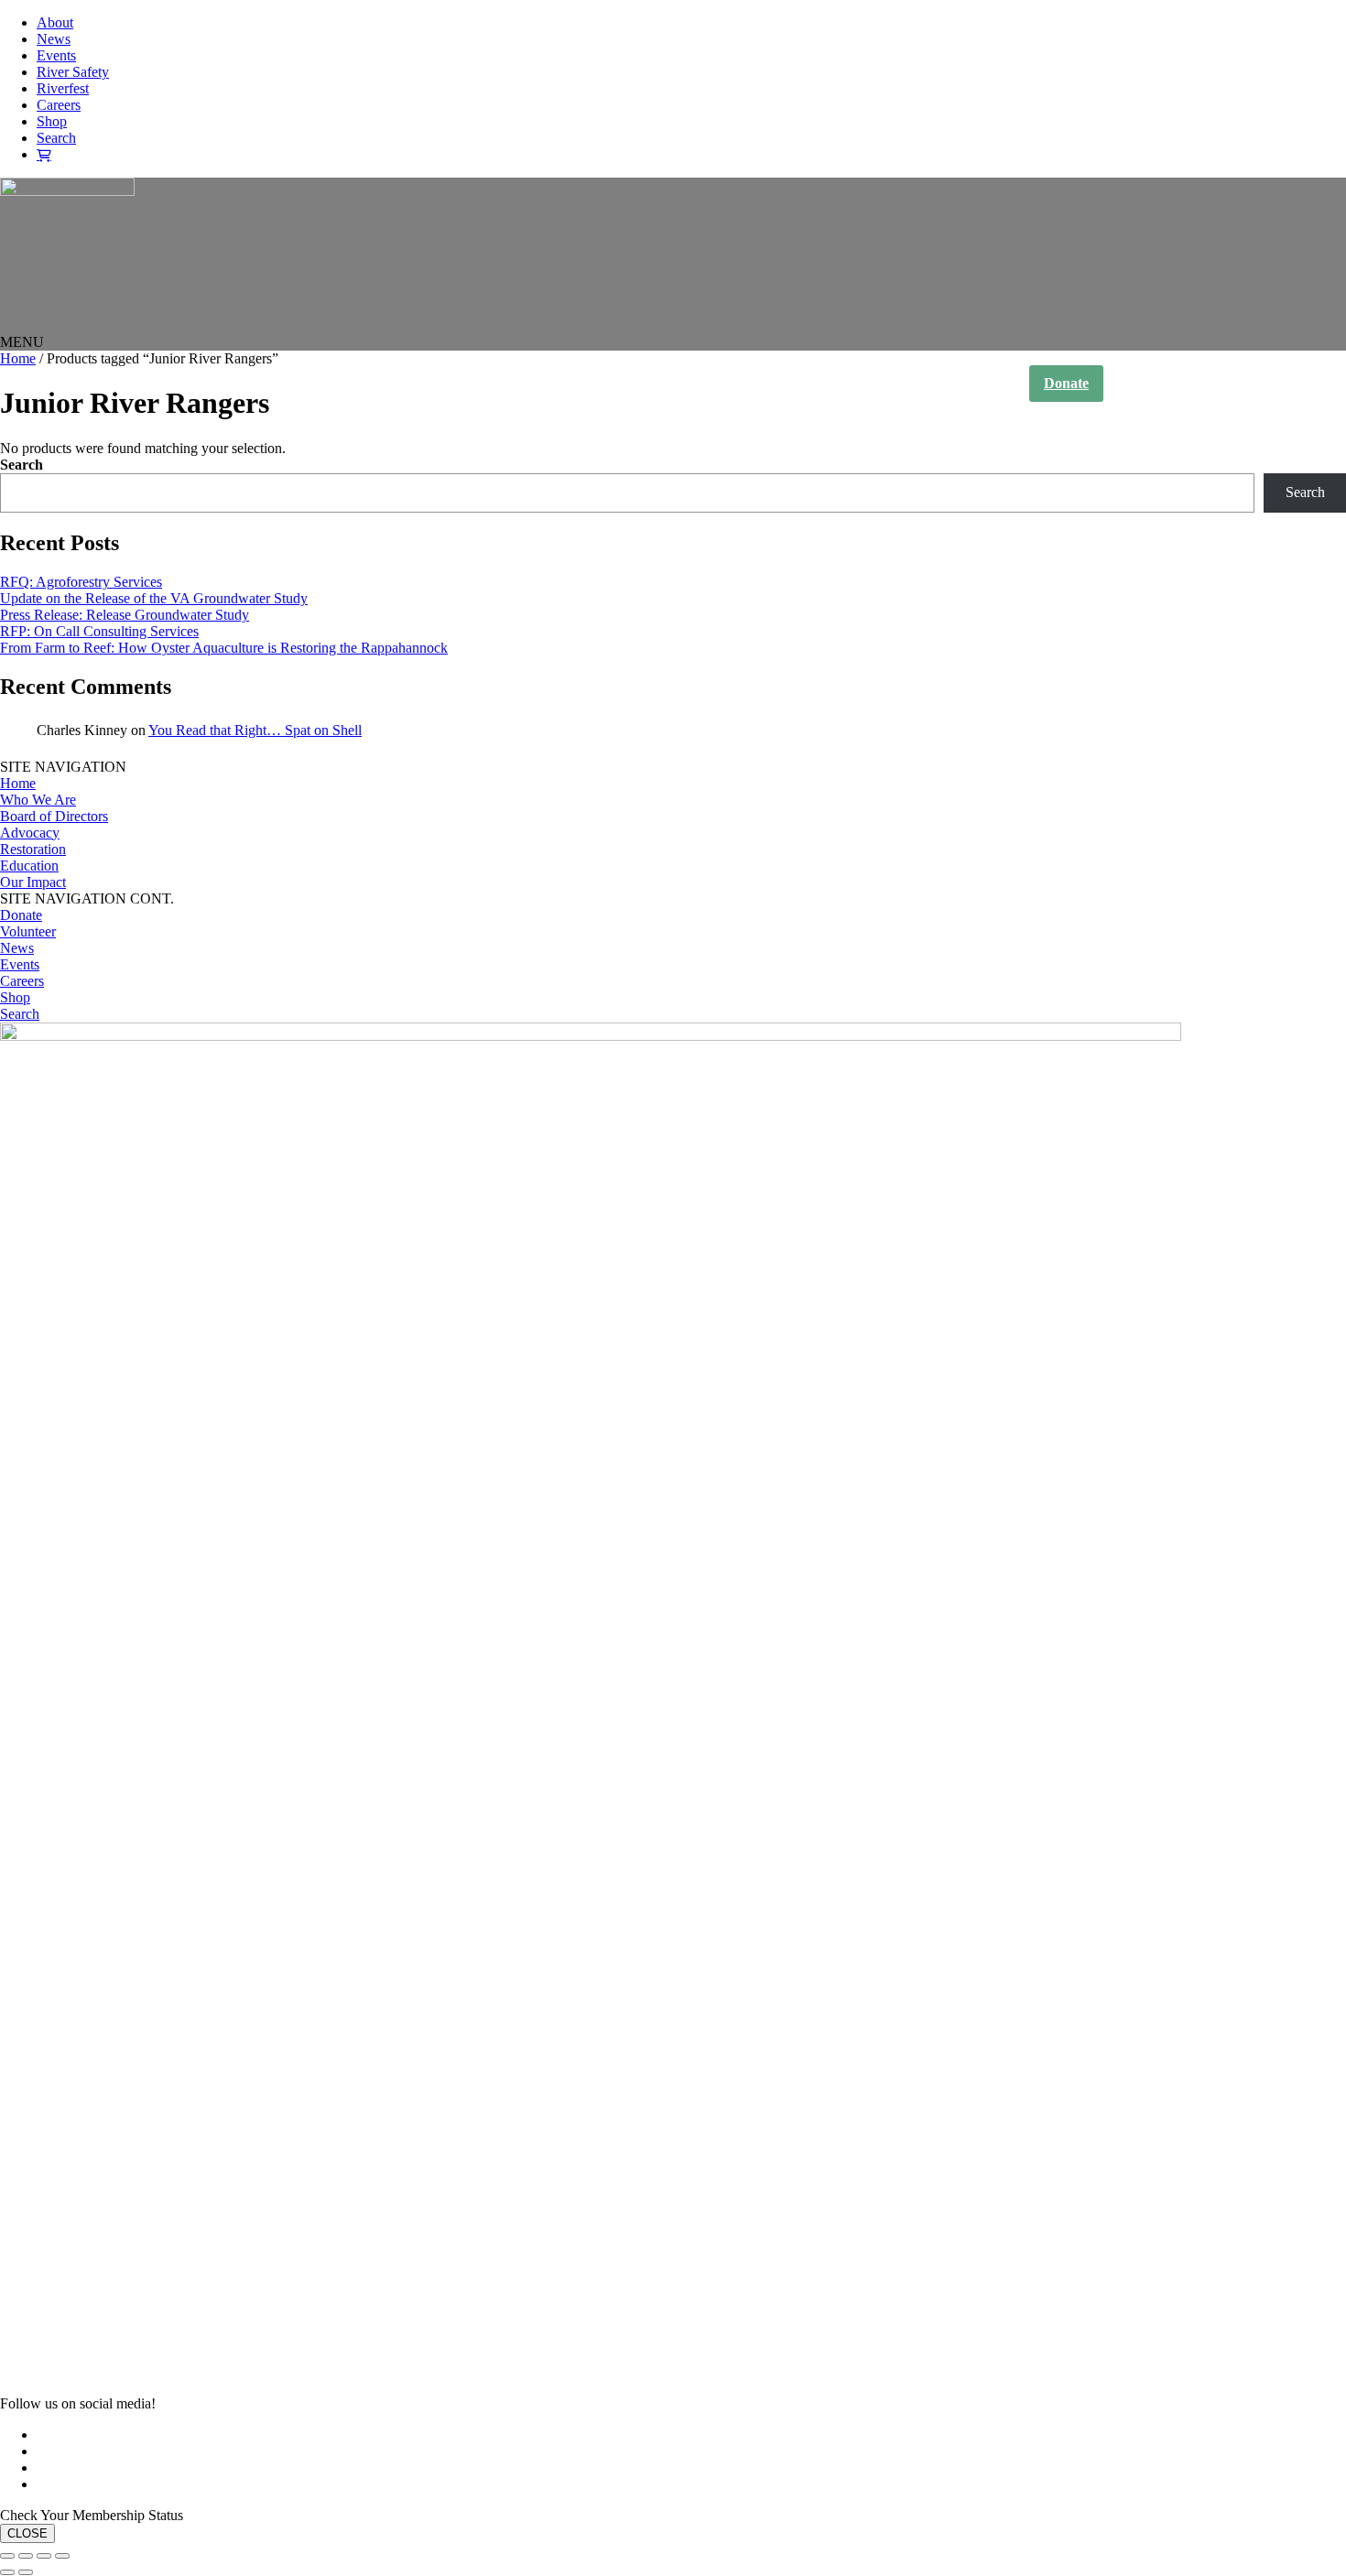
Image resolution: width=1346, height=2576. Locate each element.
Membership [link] (1167, 383)
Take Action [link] (976, 384)
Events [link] (56, 55)
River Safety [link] (73, 72)
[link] (67, 191)
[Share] (44, 2556)
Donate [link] (1066, 383)
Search (22, 465)
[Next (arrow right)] (26, 2572)
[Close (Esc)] (62, 2556)
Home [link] (638, 384)
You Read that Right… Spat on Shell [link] (255, 730)
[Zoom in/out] (7, 2556)
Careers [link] (59, 105)
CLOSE (27, 2533)
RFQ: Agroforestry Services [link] (81, 582)
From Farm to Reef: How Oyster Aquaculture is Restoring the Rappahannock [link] (224, 648)
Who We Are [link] (710, 384)
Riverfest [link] (63, 88)
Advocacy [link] (30, 833)
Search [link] (56, 138)
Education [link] (29, 866)
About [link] (55, 22)
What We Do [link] (801, 384)
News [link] (54, 39)
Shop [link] (52, 121)
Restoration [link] (33, 849)
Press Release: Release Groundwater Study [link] (125, 615)
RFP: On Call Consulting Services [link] (99, 631)
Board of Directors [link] (54, 816)
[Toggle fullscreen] (26, 2556)
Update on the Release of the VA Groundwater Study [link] (154, 598)
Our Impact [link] (890, 384)
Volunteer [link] (28, 931)
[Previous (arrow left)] (7, 2572)
